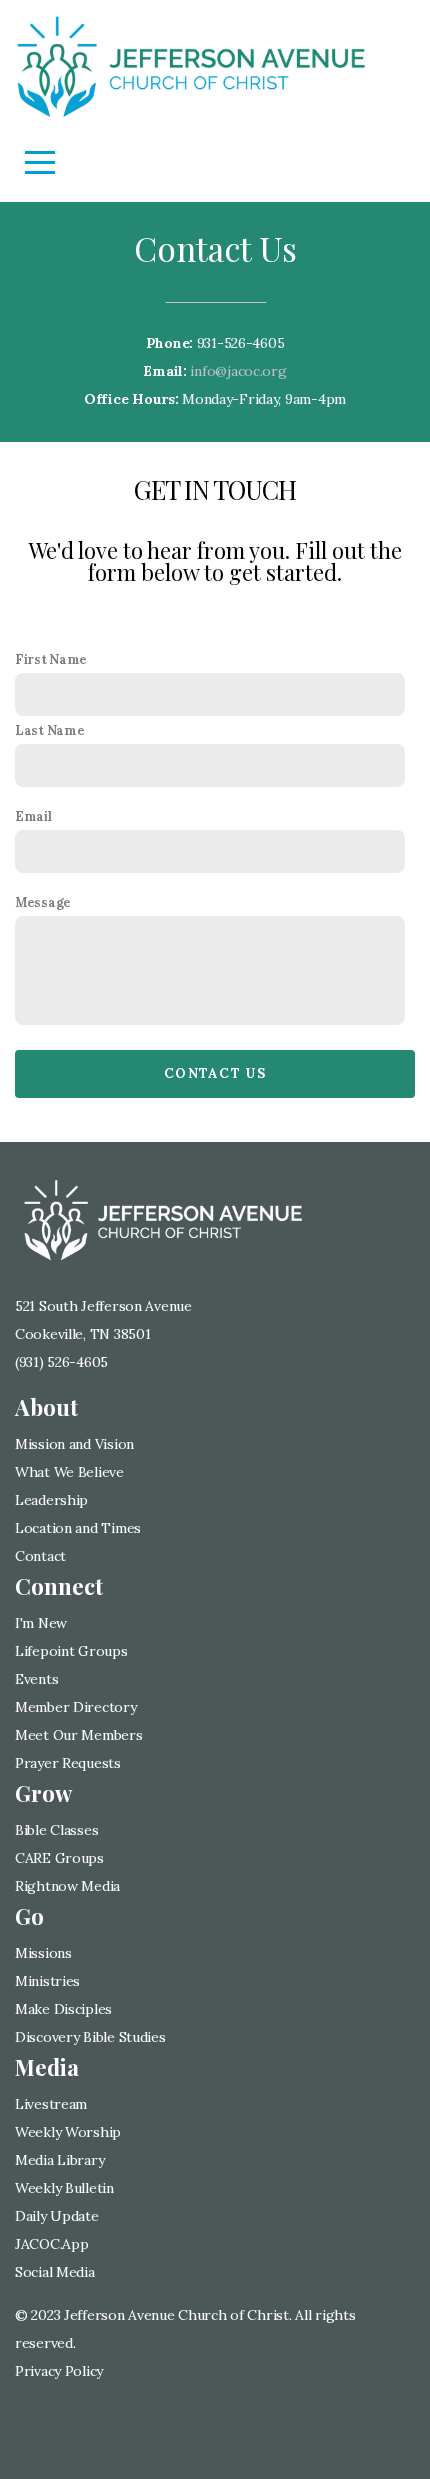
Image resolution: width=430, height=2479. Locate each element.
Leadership (53, 1500)
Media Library (59, 2160)
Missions (43, 1953)
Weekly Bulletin (64, 2188)
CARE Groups (59, 1858)
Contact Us (215, 1073)
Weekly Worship (68, 2132)
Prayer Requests (68, 1763)
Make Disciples (63, 2009)
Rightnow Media (67, 1886)
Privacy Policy (59, 2371)
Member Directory (76, 1707)
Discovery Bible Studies (90, 2037)
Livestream (51, 2104)
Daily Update (57, 2216)
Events (36, 1679)
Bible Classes (56, 1830)
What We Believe (69, 1472)
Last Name (49, 730)
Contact (40, 1556)
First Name (51, 659)
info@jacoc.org (238, 371)
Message (43, 902)
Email (33, 816)
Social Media (55, 2272)
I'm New (41, 1623)
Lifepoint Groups (71, 1651)
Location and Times (78, 1528)
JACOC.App (51, 2244)
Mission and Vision (74, 1444)
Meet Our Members (79, 1735)
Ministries (47, 1981)
